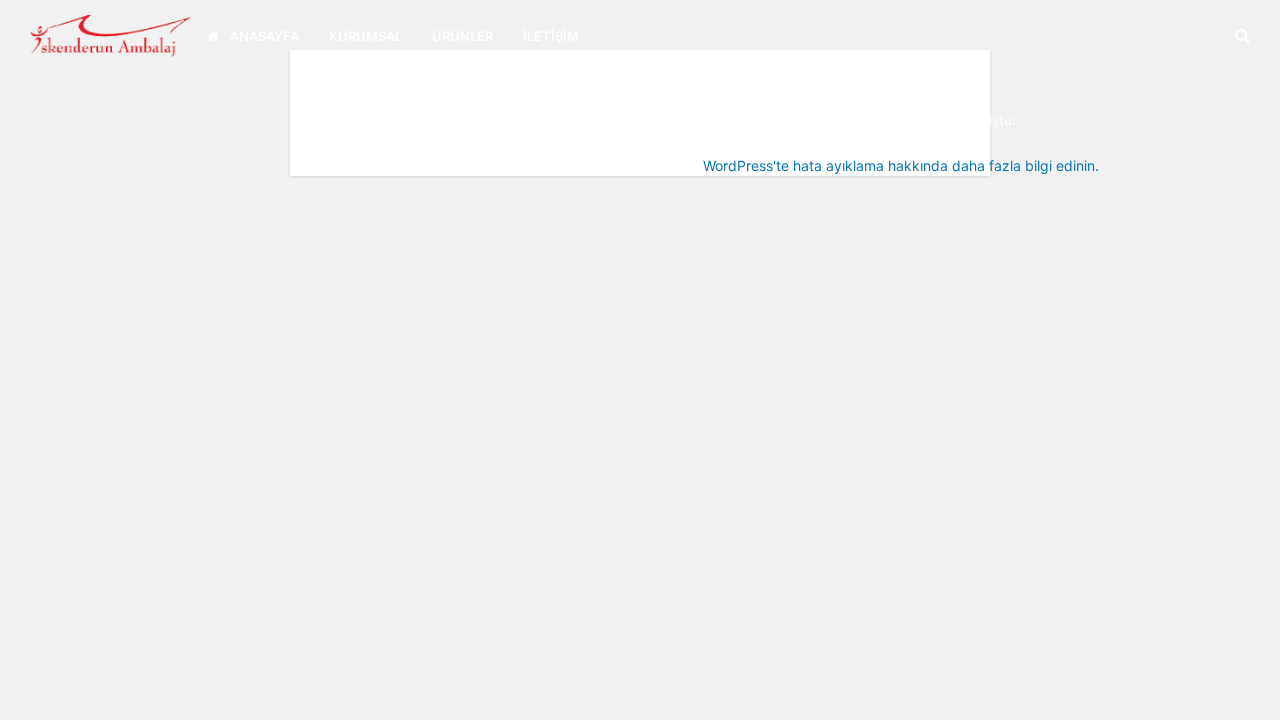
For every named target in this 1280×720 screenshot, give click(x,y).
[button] (1245, 690)
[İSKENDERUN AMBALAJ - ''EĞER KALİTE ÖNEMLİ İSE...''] (102, 34)
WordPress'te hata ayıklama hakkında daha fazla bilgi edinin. (901, 165)
